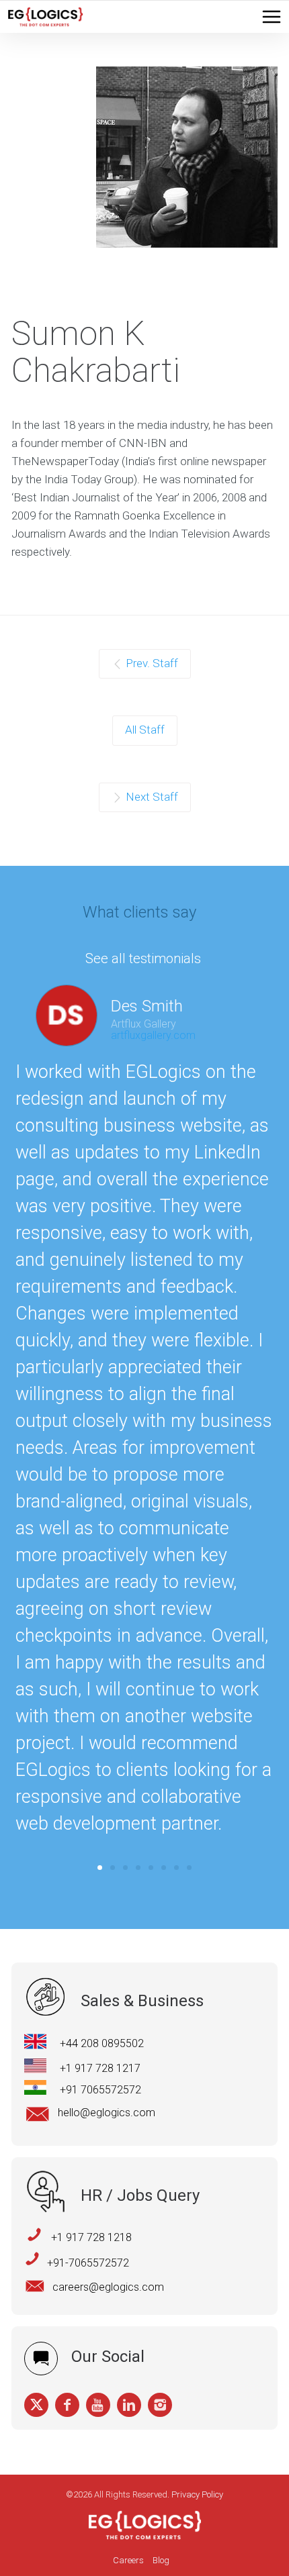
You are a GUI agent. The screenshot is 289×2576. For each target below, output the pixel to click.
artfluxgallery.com (153, 1035)
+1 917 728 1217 (100, 2068)
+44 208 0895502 (102, 2043)
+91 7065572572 (100, 2090)
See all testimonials (143, 958)
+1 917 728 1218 (91, 2237)
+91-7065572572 (88, 2263)
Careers (128, 2560)
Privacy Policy (197, 2494)
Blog (161, 2560)
